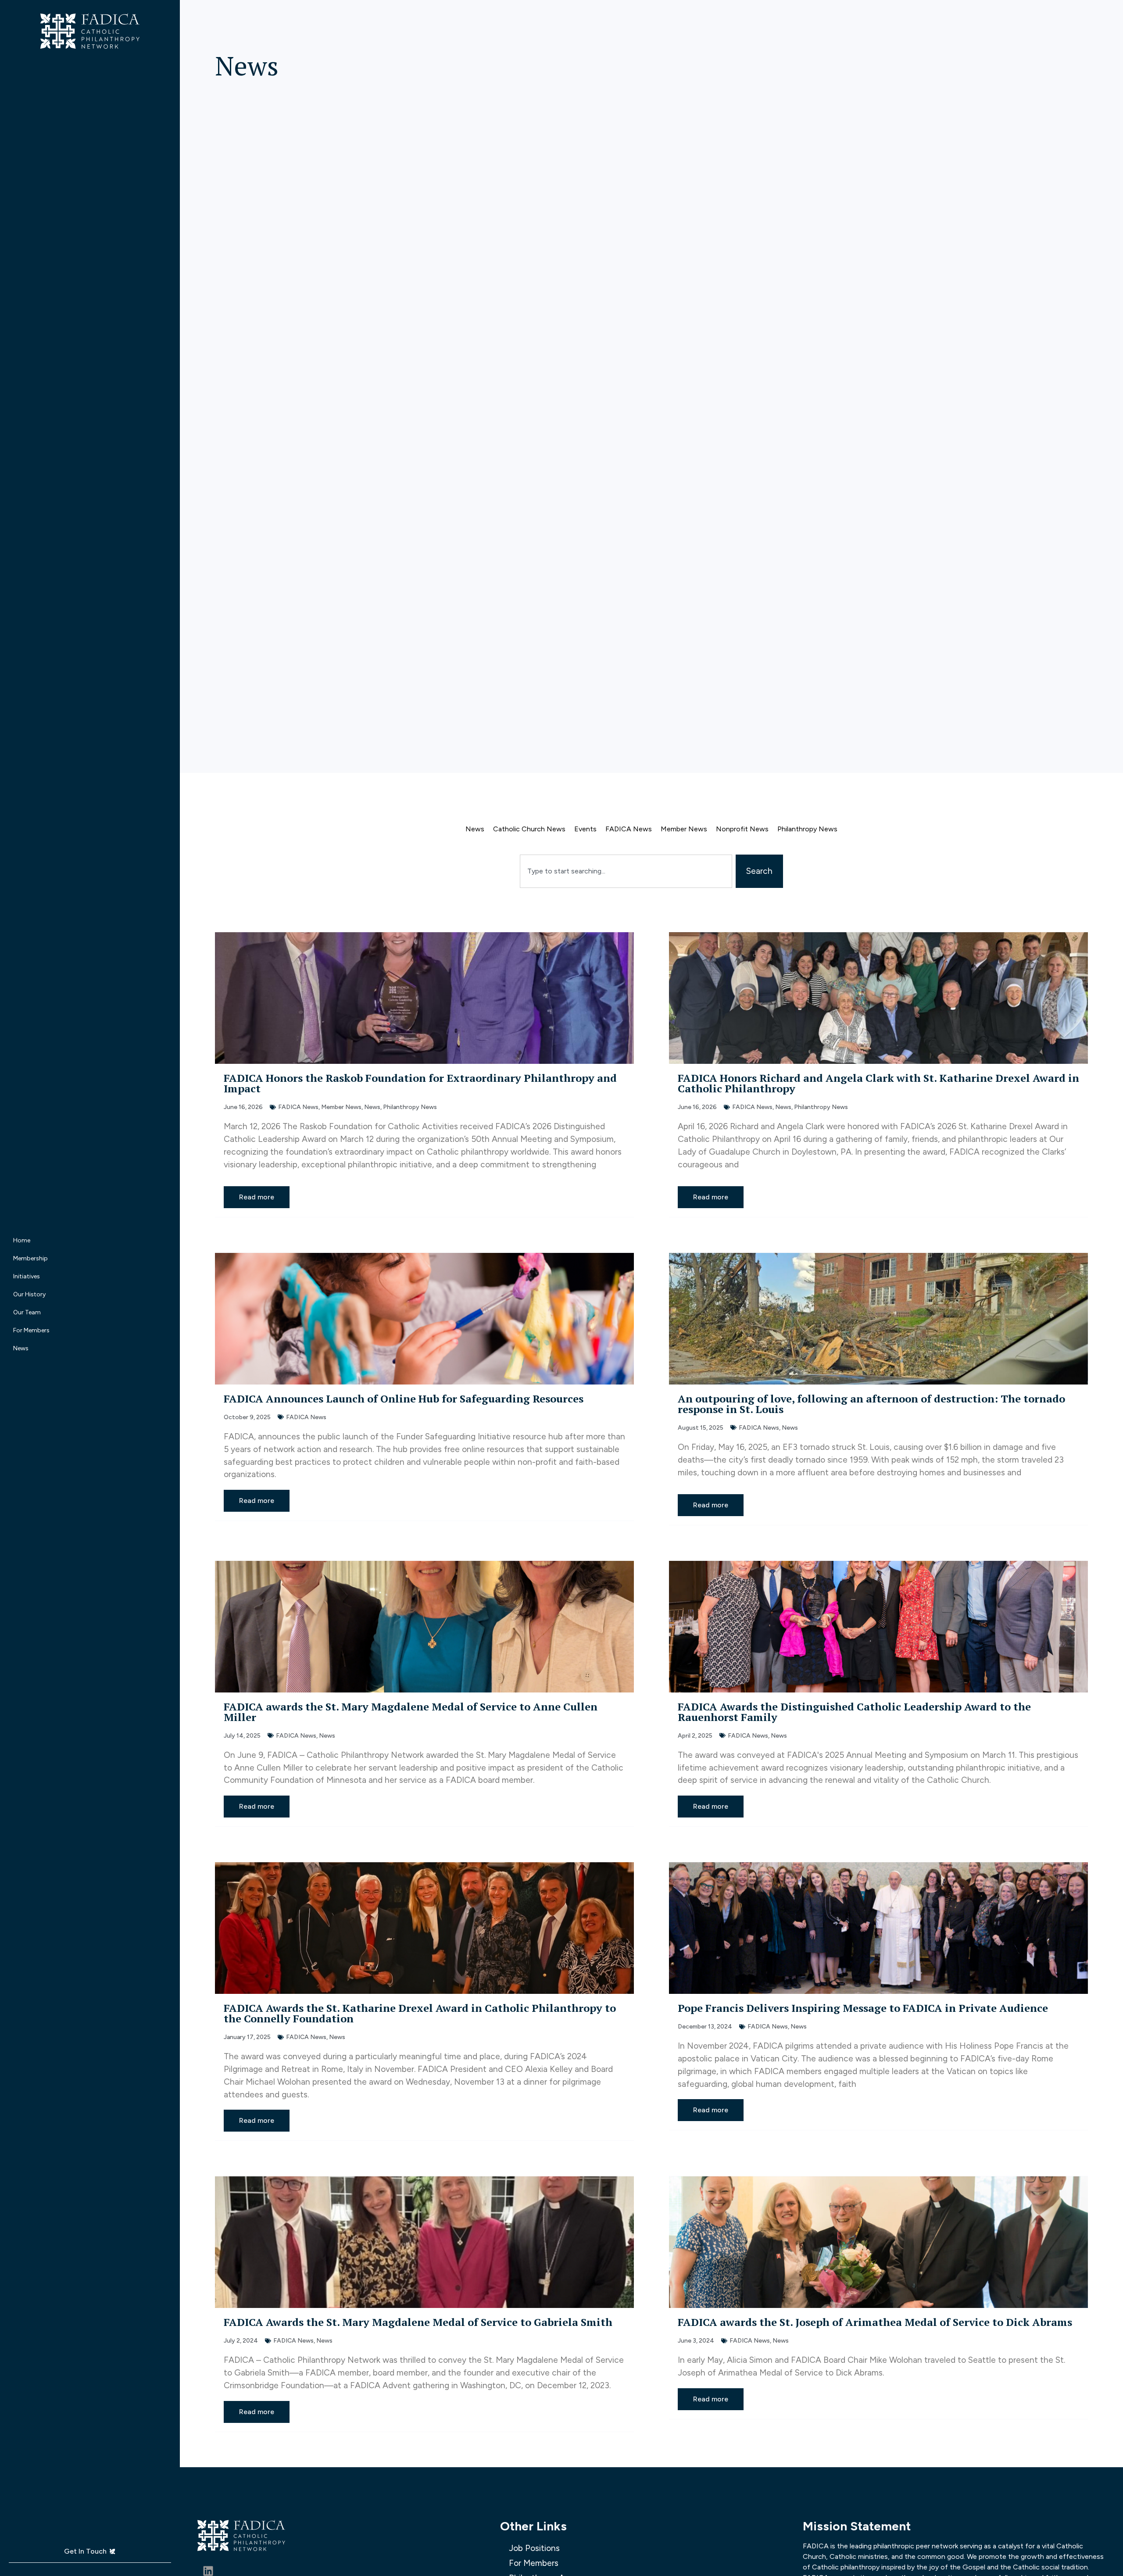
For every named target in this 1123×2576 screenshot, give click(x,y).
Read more (257, 1197)
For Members (31, 1330)
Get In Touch (85, 2551)
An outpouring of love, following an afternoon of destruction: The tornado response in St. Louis (871, 1404)
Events (585, 829)
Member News (684, 829)
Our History (29, 1294)
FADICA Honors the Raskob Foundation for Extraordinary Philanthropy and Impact (420, 1083)
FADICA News (629, 829)
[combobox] (626, 871)
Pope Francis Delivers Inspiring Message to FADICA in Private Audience (863, 2008)
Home (22, 1240)
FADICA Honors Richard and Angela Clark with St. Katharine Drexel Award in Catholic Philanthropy (878, 1083)
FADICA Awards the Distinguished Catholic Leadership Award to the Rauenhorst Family (854, 1712)
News (21, 1348)
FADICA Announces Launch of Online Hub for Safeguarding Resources (404, 1399)
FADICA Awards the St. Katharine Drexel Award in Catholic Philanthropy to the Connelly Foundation (420, 2013)
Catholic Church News (529, 829)
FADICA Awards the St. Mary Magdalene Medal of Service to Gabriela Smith (419, 2322)
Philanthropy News (807, 829)
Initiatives (27, 1276)
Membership (30, 1258)
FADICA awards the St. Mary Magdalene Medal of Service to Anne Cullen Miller (411, 1712)
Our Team (27, 1312)
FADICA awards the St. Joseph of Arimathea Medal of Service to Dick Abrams (875, 2322)
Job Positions (534, 2548)
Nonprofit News (742, 829)
